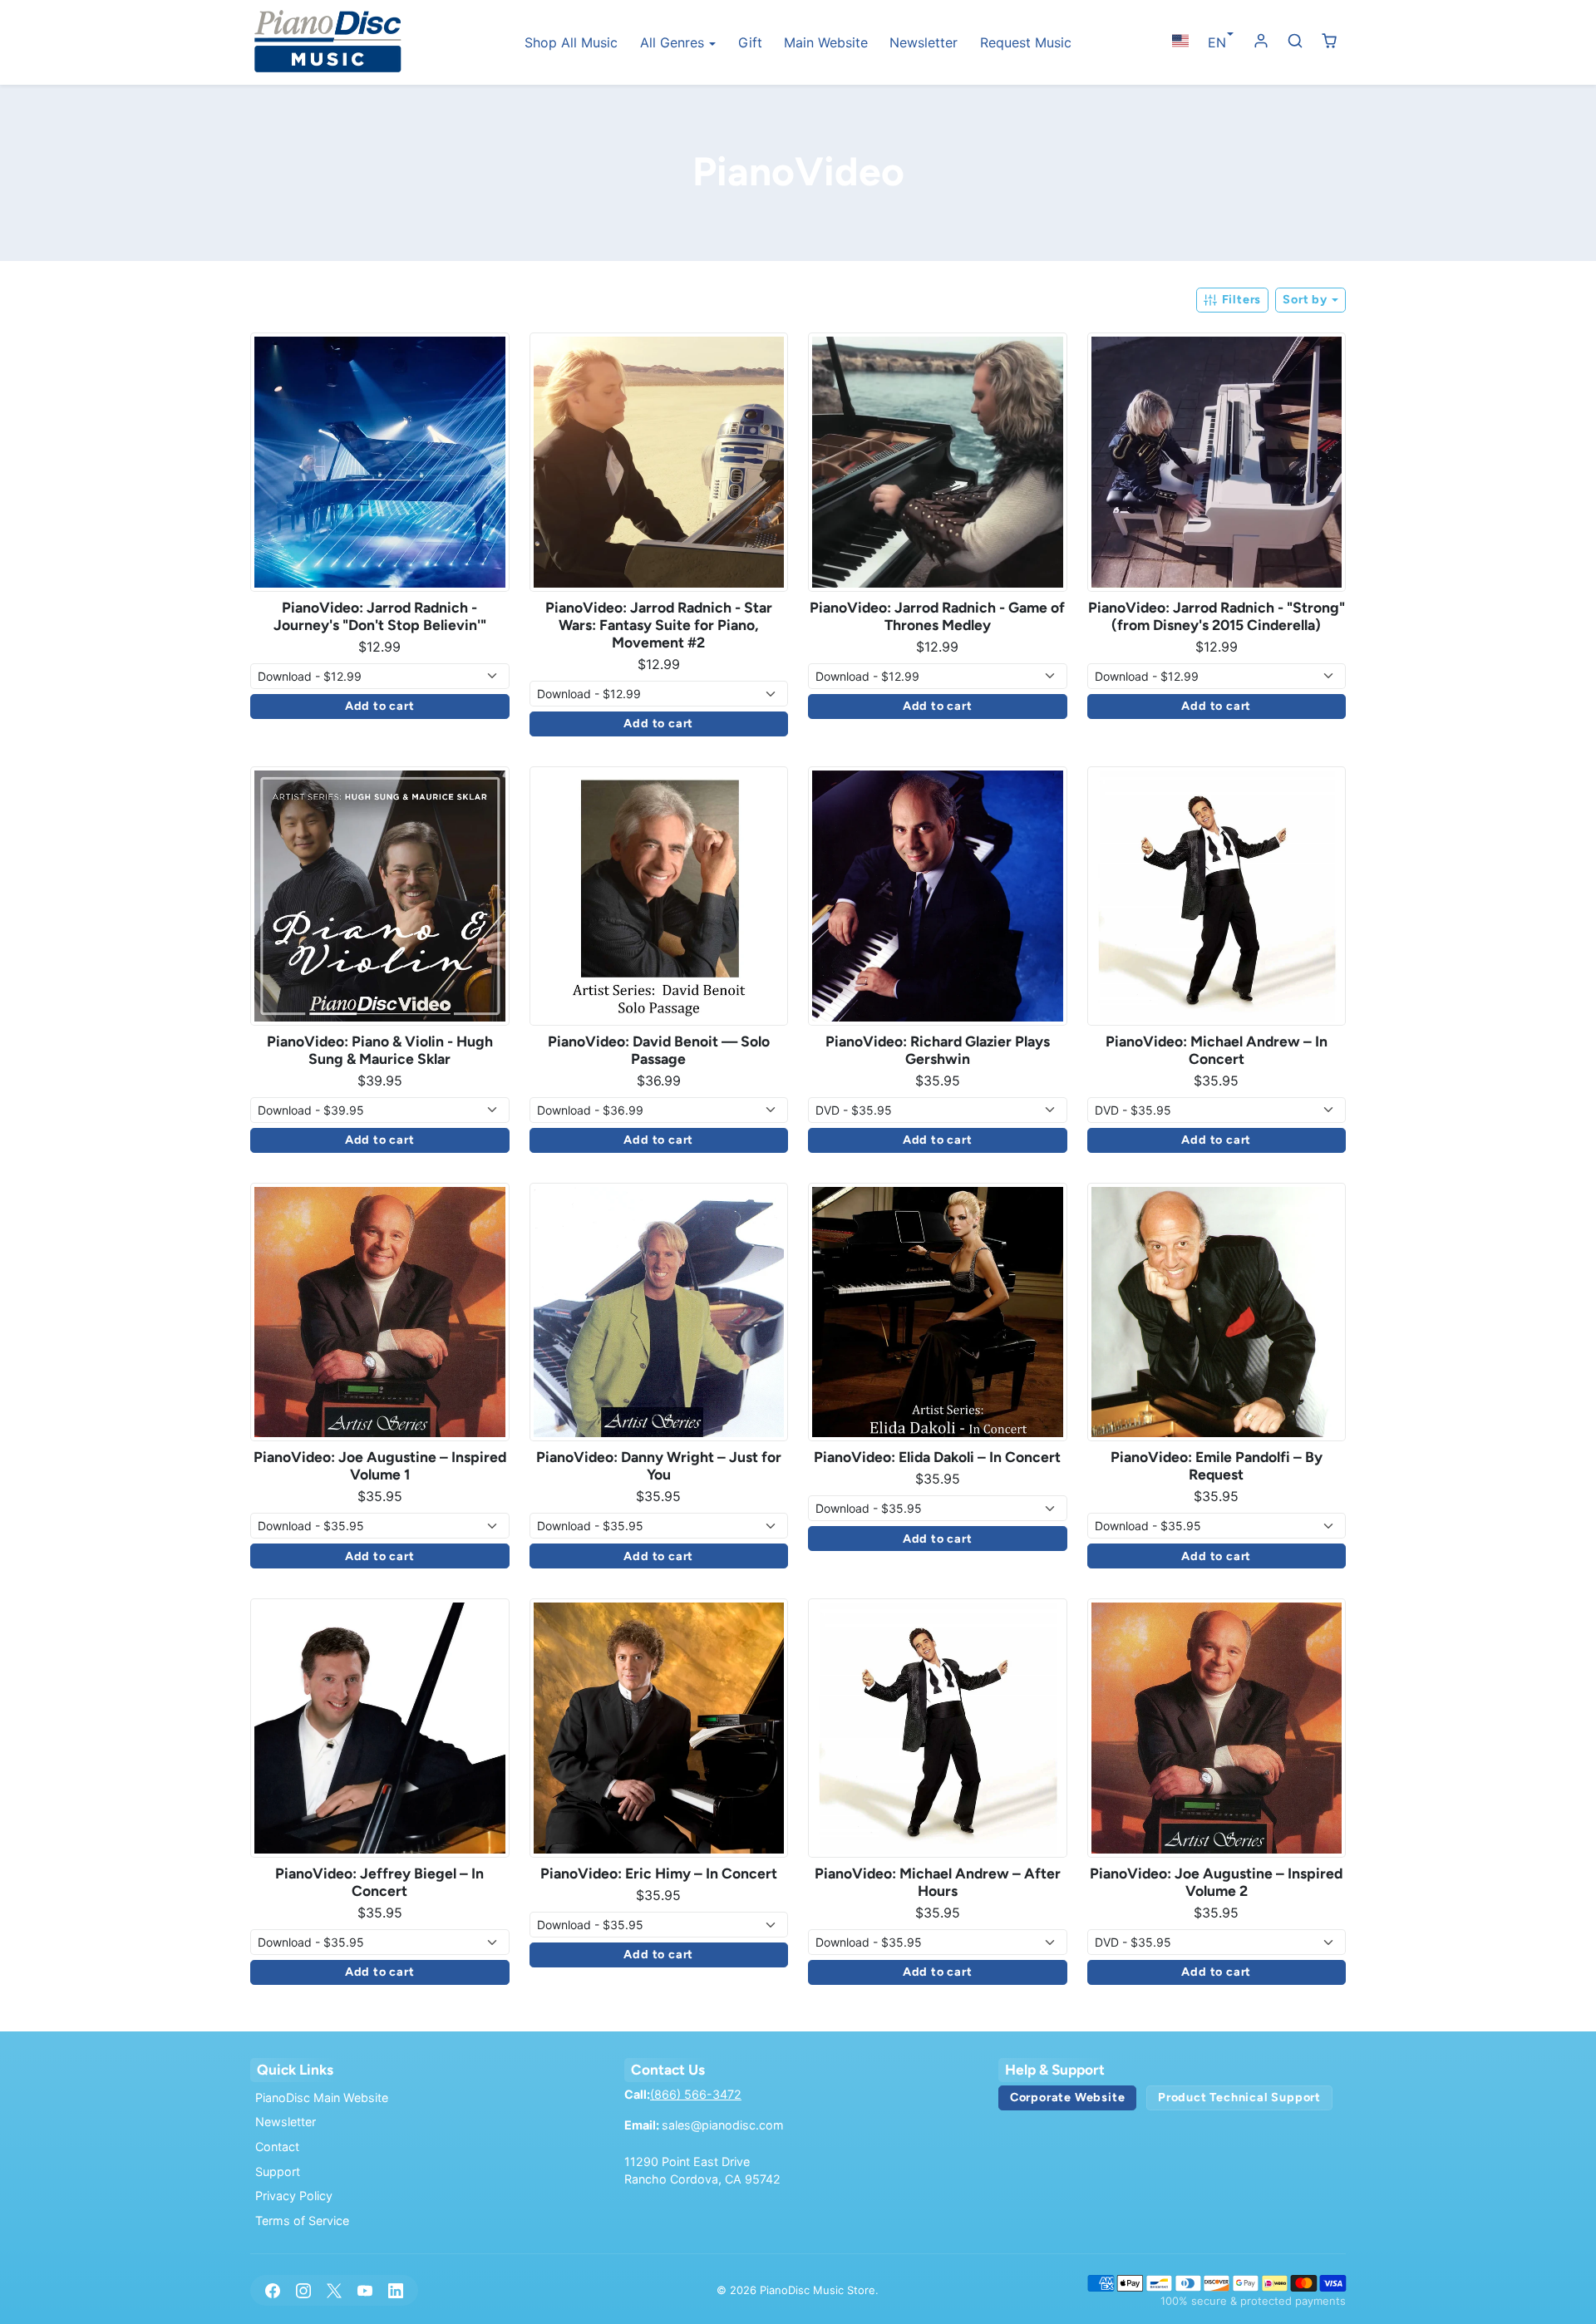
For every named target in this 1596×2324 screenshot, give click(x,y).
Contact (277, 2147)
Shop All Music (571, 42)
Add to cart (380, 706)
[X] (334, 2290)
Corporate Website (1068, 2097)
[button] (1180, 41)
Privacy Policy (294, 2196)
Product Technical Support (1239, 2097)
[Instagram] (303, 2290)
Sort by (1306, 299)
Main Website (826, 42)
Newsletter (924, 42)
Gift (750, 42)
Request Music (1026, 42)
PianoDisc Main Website (322, 2098)
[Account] (1261, 41)
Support (278, 2171)
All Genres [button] (674, 42)
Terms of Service (302, 2221)
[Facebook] (272, 2290)
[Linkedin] (396, 2290)
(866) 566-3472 (696, 2094)
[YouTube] (365, 2290)
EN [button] (1217, 42)
